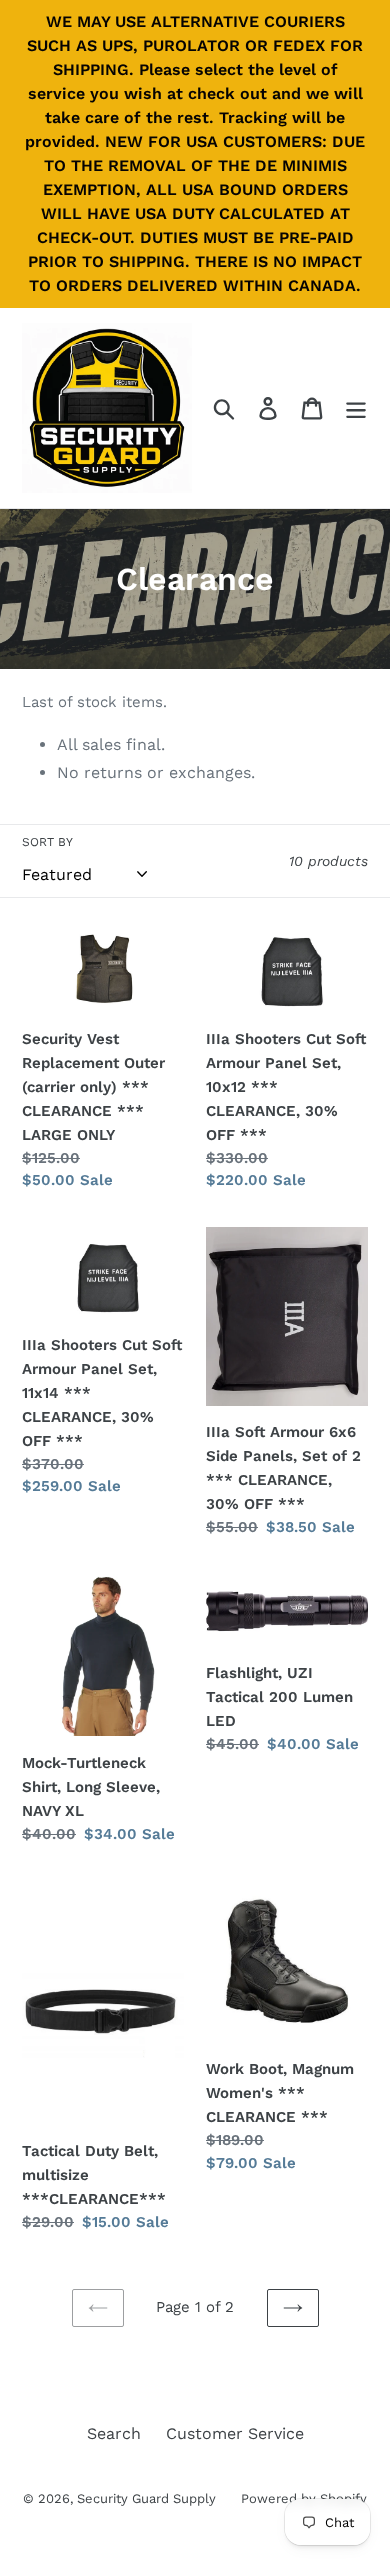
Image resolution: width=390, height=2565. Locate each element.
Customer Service (235, 2433)
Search (114, 2433)
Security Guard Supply (146, 2498)
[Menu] (356, 408)
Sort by (47, 842)
